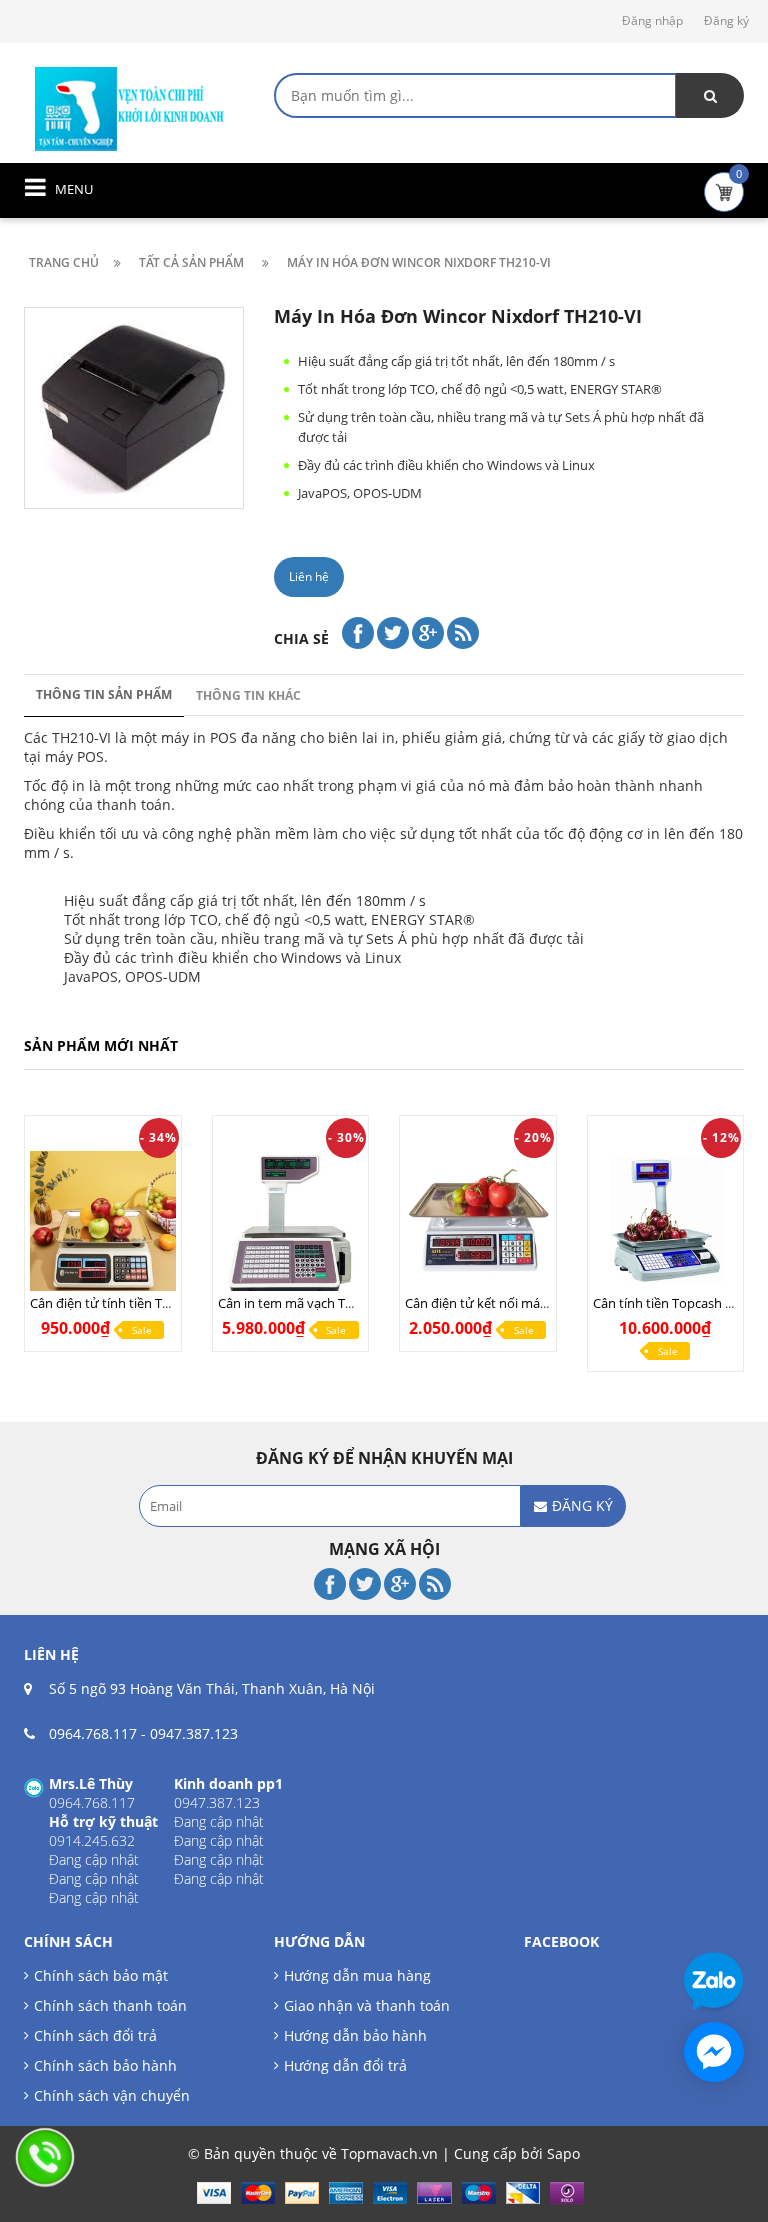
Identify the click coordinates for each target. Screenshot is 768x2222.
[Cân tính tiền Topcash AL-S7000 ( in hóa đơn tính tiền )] (666, 1223)
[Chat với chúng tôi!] (714, 2052)
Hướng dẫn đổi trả (345, 2065)
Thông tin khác (248, 695)
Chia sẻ (301, 638)
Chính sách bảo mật (101, 1975)
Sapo (563, 2153)
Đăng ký (726, 20)
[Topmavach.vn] (130, 106)
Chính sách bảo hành (105, 2065)
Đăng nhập (652, 20)
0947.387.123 (194, 1733)
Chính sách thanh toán (110, 2005)
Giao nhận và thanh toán (367, 2005)
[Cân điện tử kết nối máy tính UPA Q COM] (478, 1223)
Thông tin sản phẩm (104, 694)
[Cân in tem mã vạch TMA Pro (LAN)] (291, 1223)
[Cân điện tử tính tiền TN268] (103, 1223)
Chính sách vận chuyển (112, 2095)
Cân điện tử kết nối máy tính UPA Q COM (526, 1303)
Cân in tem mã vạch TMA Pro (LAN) (321, 1303)
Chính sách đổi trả (95, 2035)
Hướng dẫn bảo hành (355, 2035)
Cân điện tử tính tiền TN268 (111, 1303)
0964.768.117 (93, 1733)
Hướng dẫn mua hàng (357, 1975)
